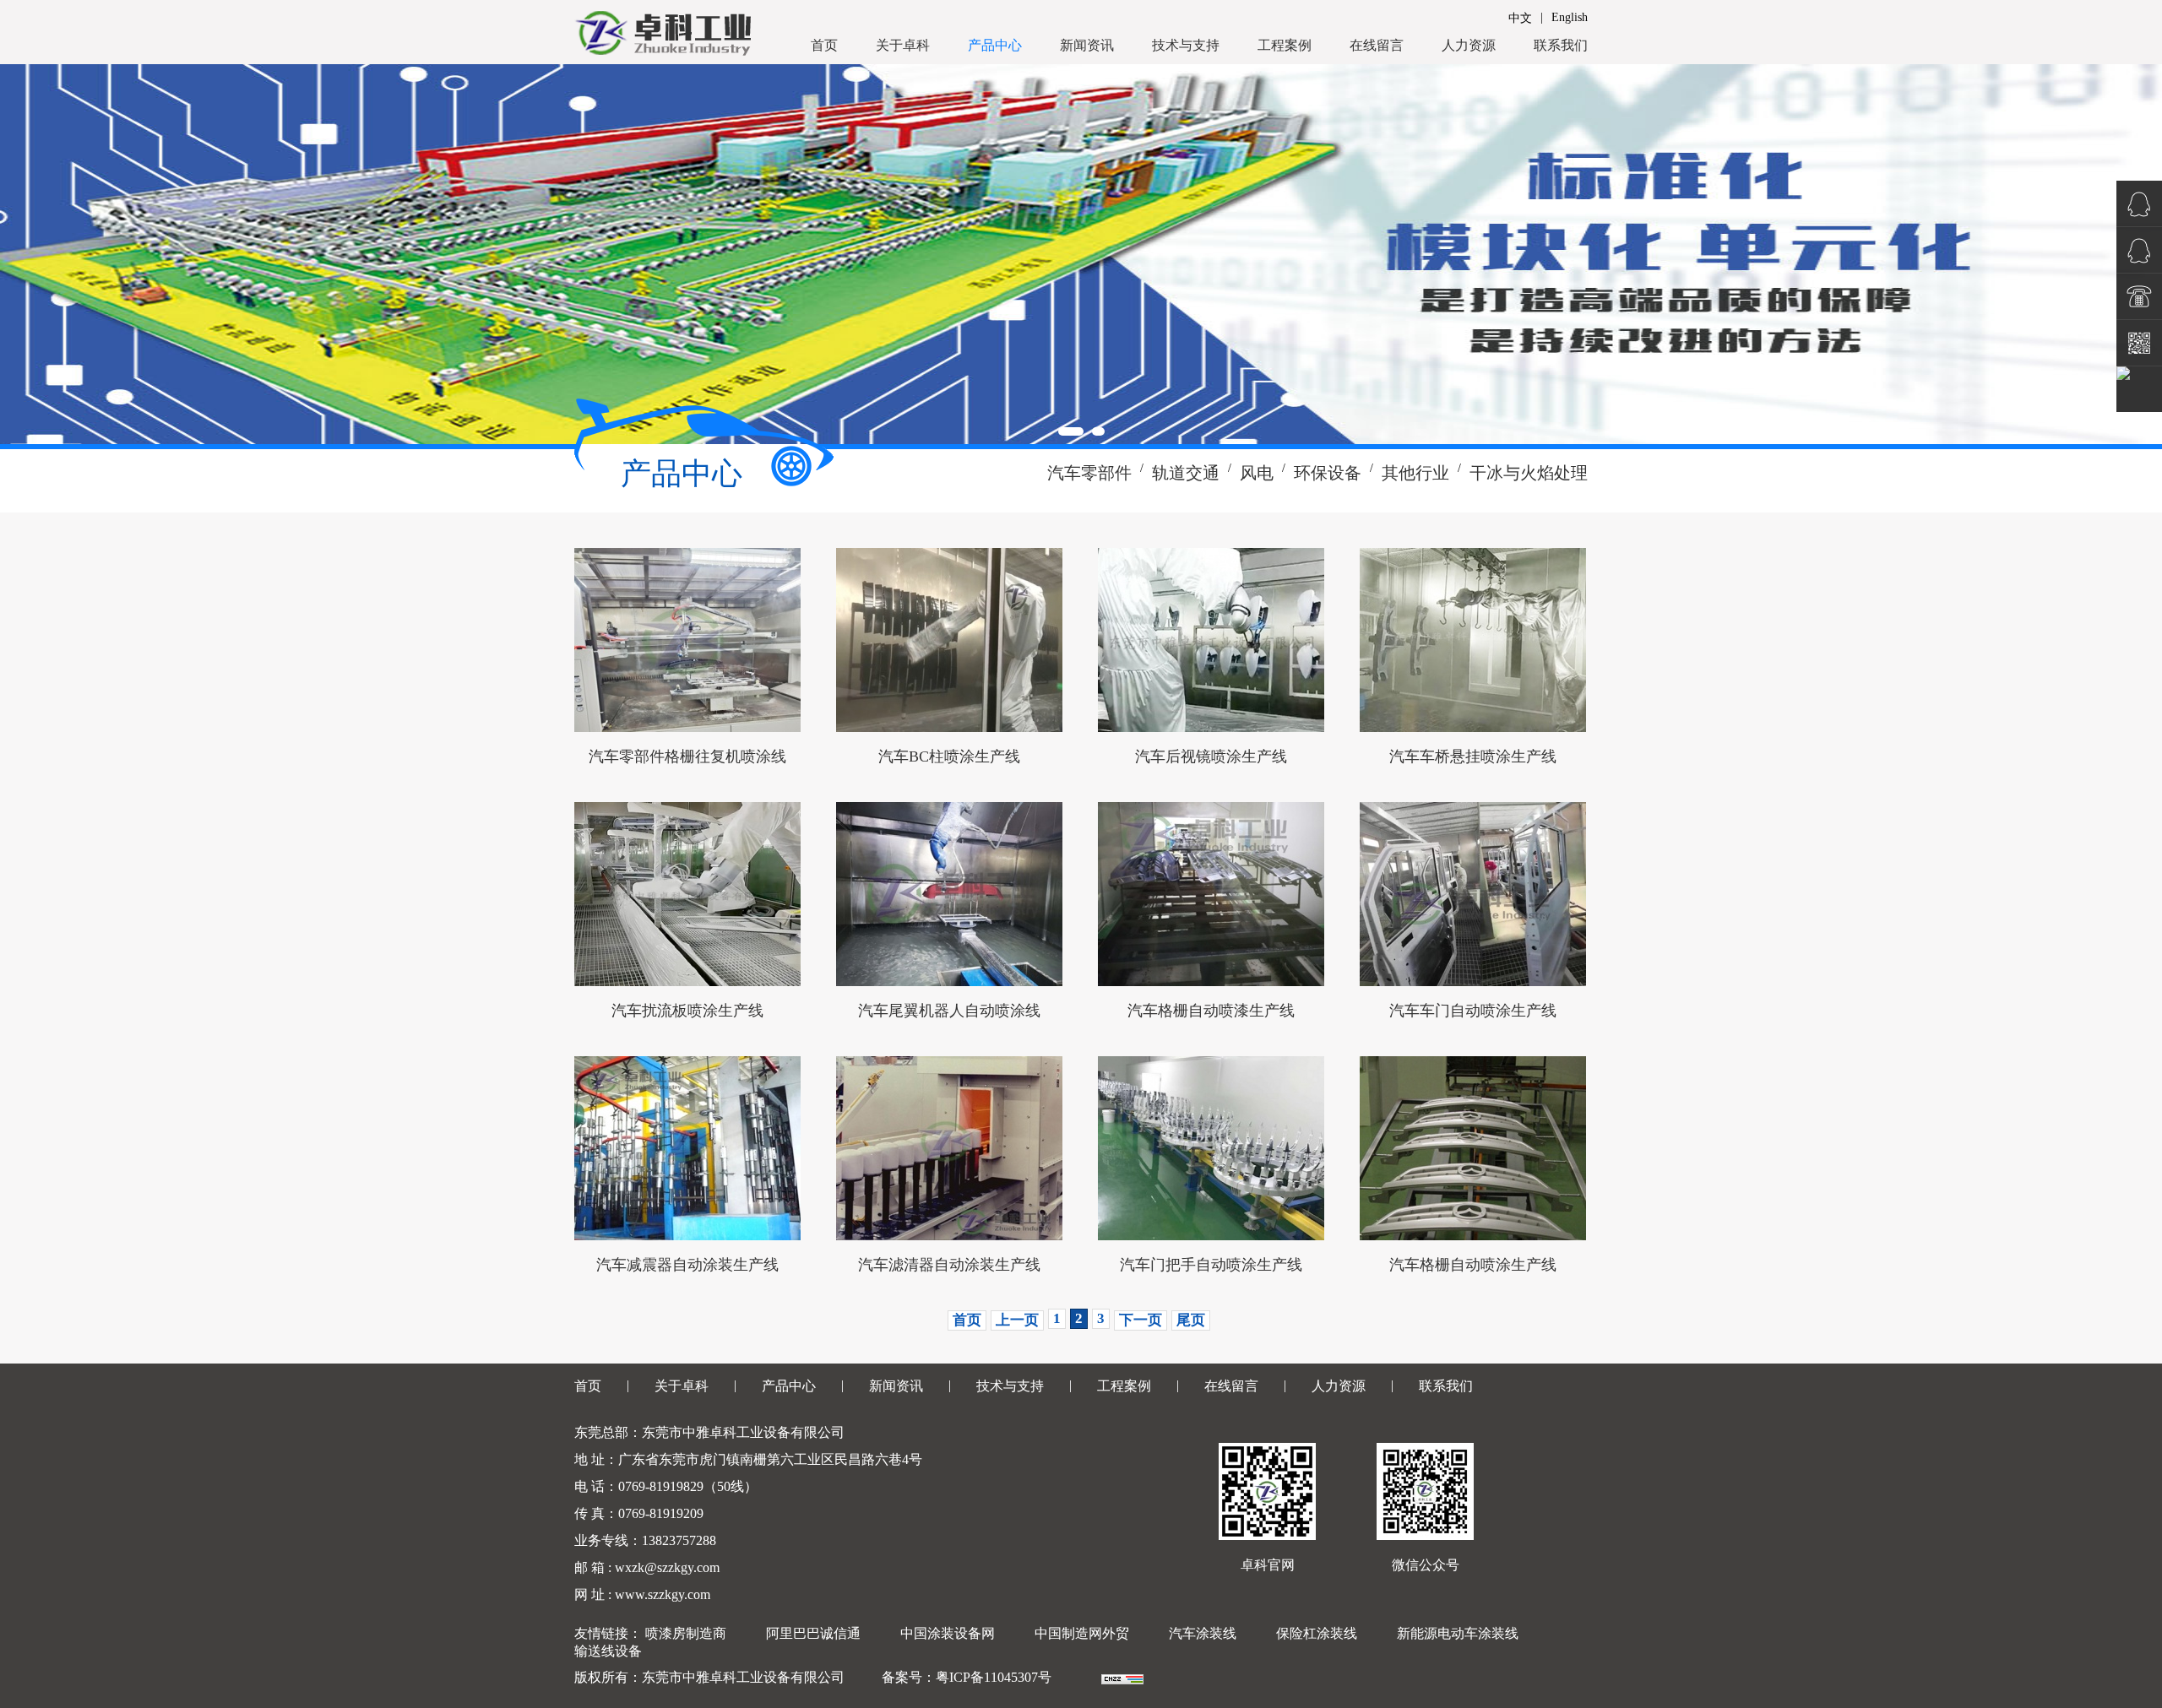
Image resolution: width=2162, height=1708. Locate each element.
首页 (824, 45)
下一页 (1141, 1320)
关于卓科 (903, 45)
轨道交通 (1186, 473)
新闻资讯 (1087, 45)
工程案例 (1285, 45)
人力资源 (1469, 45)
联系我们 (1561, 45)
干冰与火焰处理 (1529, 473)
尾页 (1191, 1320)
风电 (1257, 473)
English (1570, 17)
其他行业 (1415, 473)
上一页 (1017, 1320)
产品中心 (995, 45)
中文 (1520, 18)
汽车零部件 (1089, 473)
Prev (22, 254)
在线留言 (1377, 45)
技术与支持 (1186, 45)
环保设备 (1328, 473)
